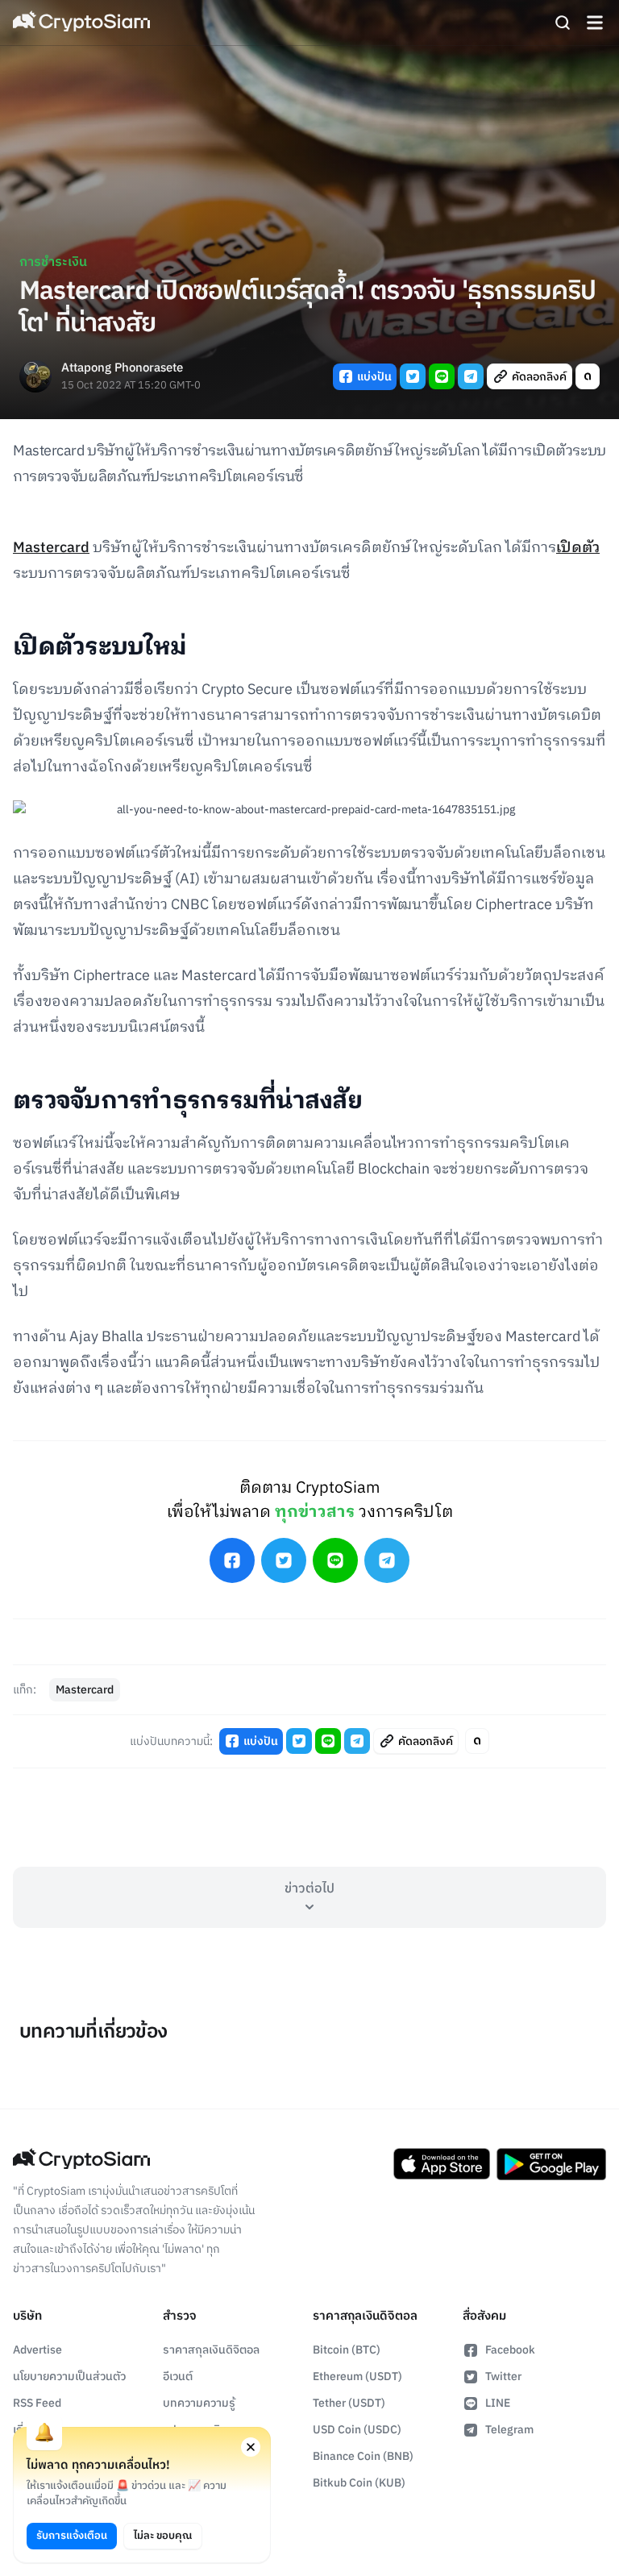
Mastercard (51, 548)
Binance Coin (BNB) (363, 2456)
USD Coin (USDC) (357, 2430)
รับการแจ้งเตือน (72, 2536)
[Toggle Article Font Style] (588, 376)
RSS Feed (37, 2403)
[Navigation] (595, 23)
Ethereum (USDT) (357, 2377)
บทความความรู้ (199, 2403)
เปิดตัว (578, 548)
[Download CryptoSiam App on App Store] (442, 2164)
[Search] (563, 23)
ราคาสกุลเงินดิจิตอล (211, 2350)
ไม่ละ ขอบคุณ (163, 2536)
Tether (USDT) (349, 2403)
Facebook (510, 2350)
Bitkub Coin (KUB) (359, 2483)
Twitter (503, 2377)
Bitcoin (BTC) (347, 2350)
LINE (498, 2403)
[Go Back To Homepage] (81, 23)
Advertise (37, 2350)
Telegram (509, 2430)
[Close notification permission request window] (251, 2447)
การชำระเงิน (53, 262)
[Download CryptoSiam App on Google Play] (551, 2164)
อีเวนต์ (178, 2377)
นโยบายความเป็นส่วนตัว (69, 2377)
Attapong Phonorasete (122, 369)
